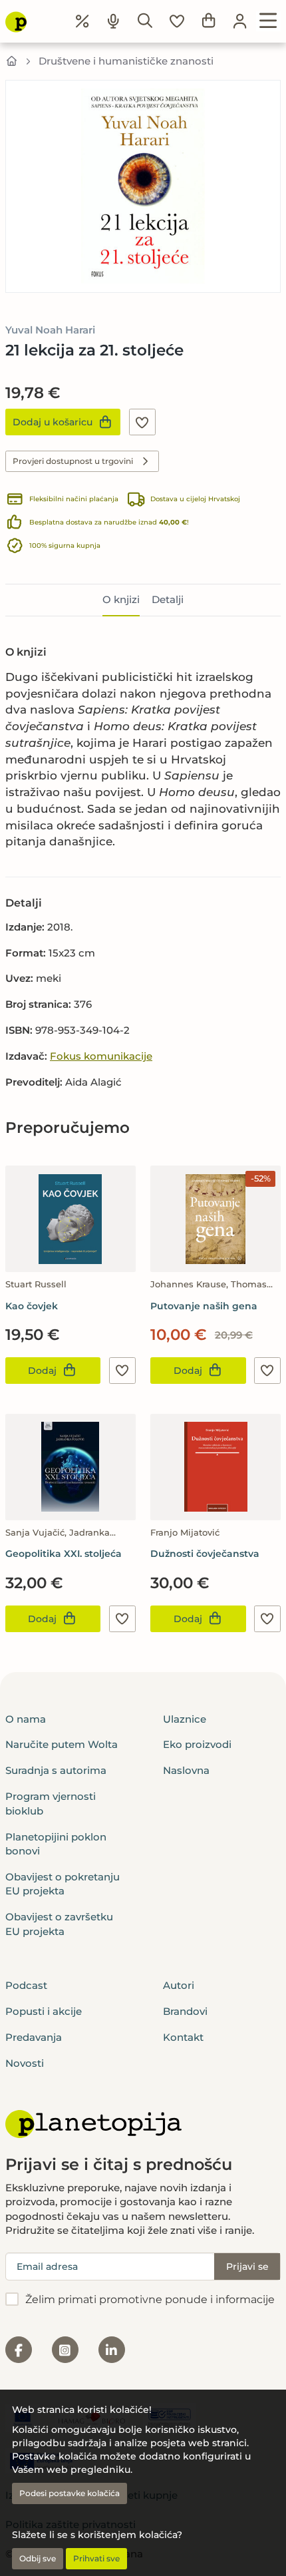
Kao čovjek (32, 1306)
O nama (26, 1719)
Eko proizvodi (197, 1744)
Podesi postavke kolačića (70, 2493)
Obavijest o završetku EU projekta (59, 1924)
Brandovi (185, 2011)
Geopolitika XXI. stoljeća (64, 1554)
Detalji (168, 599)
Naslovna (186, 1770)
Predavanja (34, 2037)
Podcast (26, 1985)
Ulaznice (185, 1719)
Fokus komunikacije (101, 1056)
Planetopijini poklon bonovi (56, 1844)
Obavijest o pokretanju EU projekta (63, 1884)
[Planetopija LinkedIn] (112, 2350)
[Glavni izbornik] (268, 21)
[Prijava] (240, 21)
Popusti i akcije (44, 2011)
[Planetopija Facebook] (19, 2350)
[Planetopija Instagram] (65, 2350)
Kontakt (183, 2037)
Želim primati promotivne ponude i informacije (150, 2299)
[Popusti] (82, 21)
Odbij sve (38, 2558)
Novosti (25, 2063)
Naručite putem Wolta (62, 1744)
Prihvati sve (96, 2558)
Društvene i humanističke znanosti (126, 61)
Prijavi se (247, 2266)
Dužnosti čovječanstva (205, 1554)
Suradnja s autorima (56, 1770)
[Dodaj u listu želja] (142, 422)
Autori (179, 1985)
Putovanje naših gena (204, 1306)
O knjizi (121, 599)
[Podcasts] (114, 21)
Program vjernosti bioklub (51, 1803)
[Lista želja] (177, 21)
